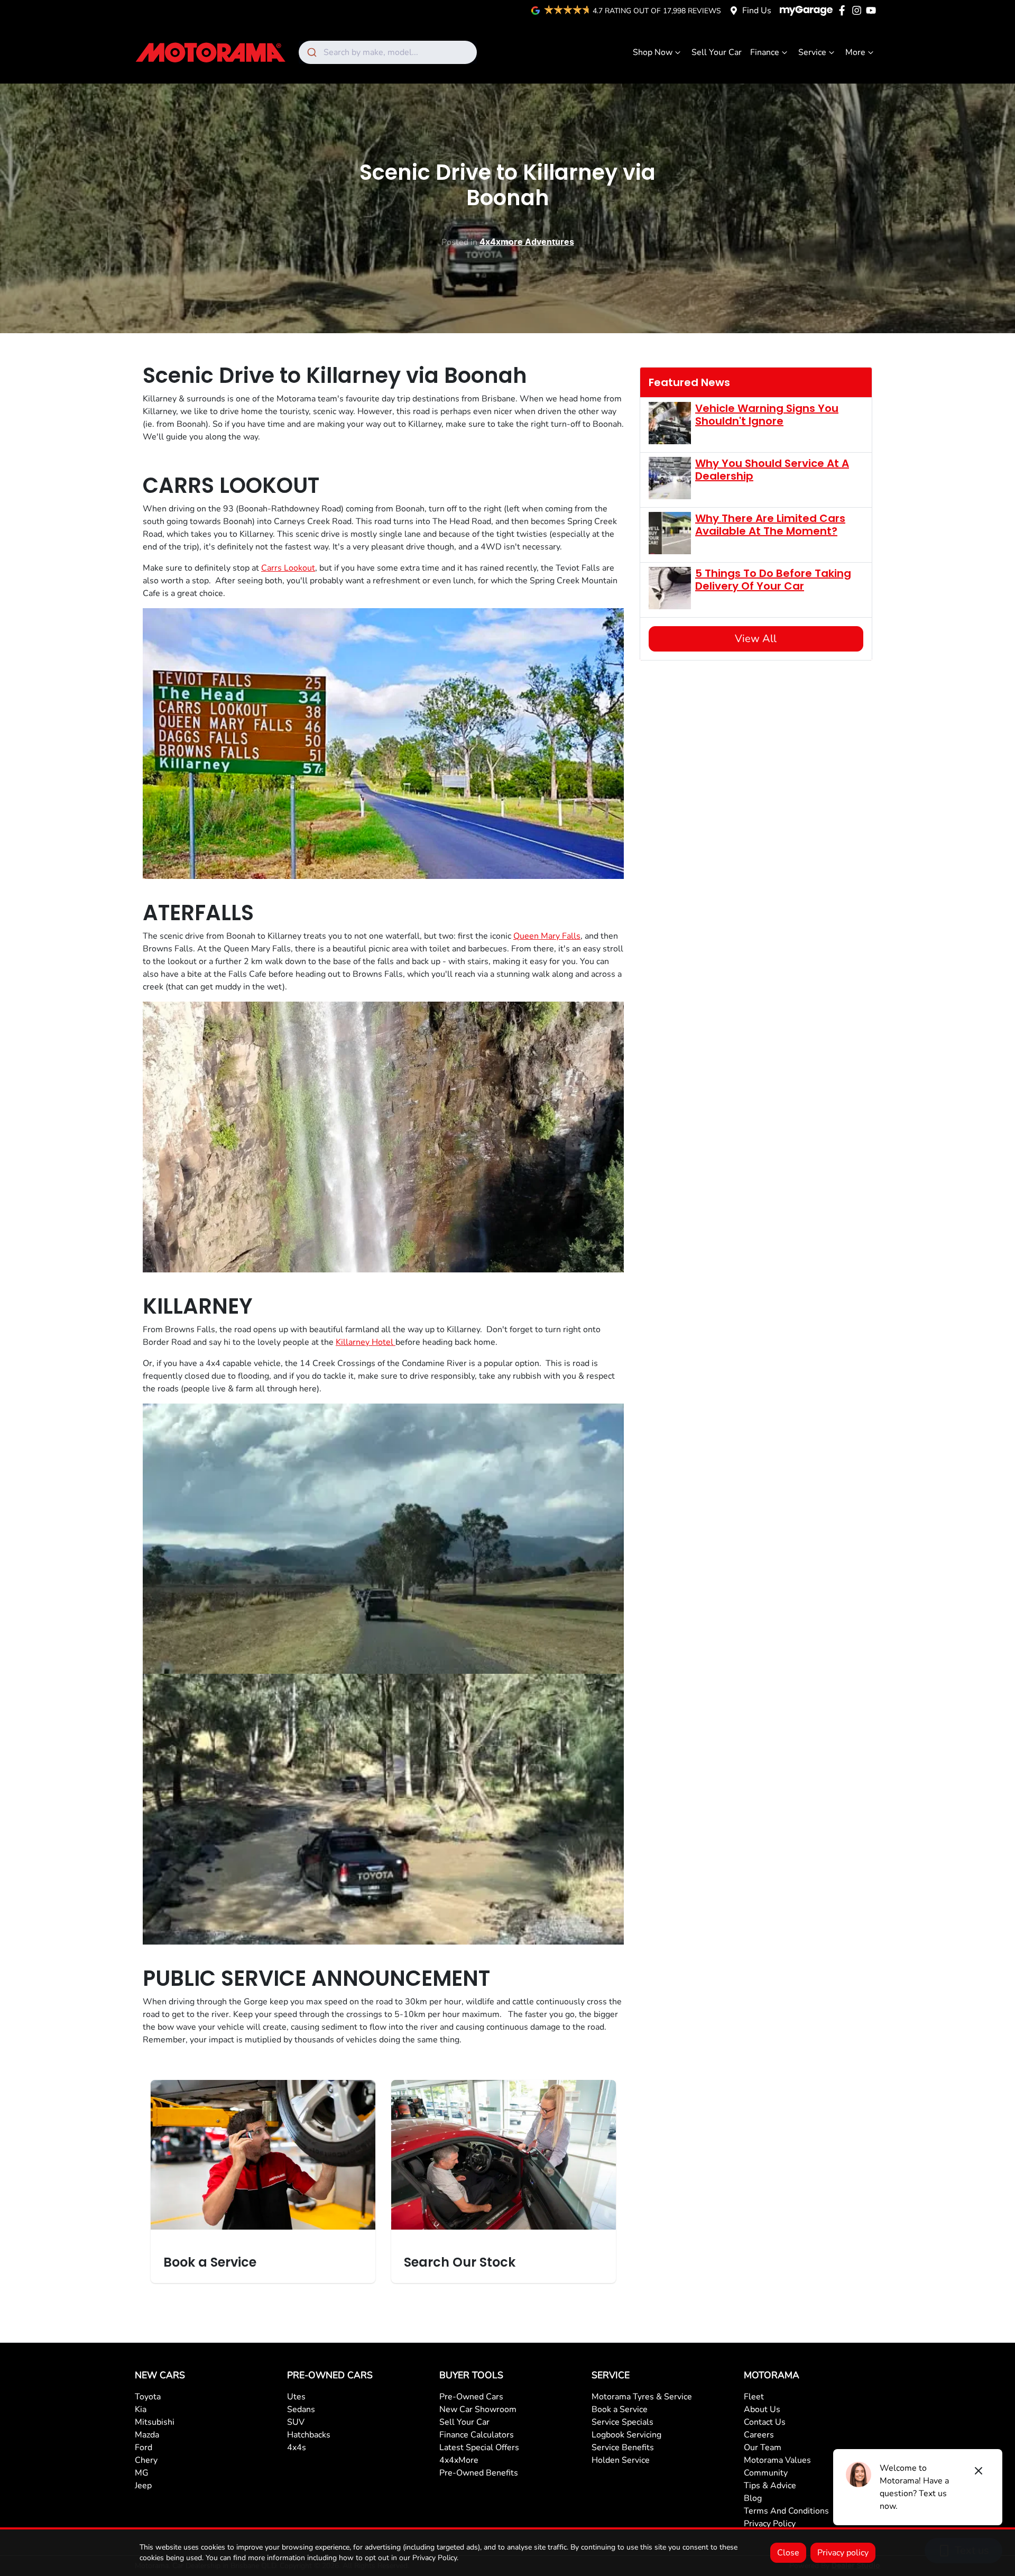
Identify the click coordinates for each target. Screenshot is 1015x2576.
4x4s (297, 2447)
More (855, 52)
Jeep (143, 2486)
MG (142, 2473)
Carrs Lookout (288, 568)
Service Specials (622, 2422)
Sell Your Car (717, 52)
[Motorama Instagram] (859, 10)
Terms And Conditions (786, 2511)
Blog (753, 2498)
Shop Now (653, 52)
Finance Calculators (477, 2435)
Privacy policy (843, 2553)
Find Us (757, 11)
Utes (296, 2397)
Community (766, 2473)
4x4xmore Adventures (527, 242)
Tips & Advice (770, 2486)
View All (756, 639)
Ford (144, 2447)
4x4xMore (459, 2460)
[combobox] (388, 52)
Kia (141, 2409)
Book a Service (620, 2409)
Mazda (147, 2435)
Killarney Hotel (366, 1342)
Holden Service (621, 2460)
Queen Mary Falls (547, 936)
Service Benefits (623, 2447)
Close (788, 2553)
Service (812, 52)
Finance (765, 52)
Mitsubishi (155, 2422)
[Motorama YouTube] (873, 10)
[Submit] (311, 52)
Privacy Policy (770, 2524)
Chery (146, 2460)
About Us (762, 2409)
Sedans (301, 2409)
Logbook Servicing (626, 2435)
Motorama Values (777, 2460)
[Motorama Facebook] (844, 10)
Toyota (148, 2397)
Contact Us (765, 2422)
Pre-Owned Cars (471, 2397)
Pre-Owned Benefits (479, 2473)
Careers (759, 2435)
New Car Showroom (478, 2409)
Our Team (763, 2447)
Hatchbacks (309, 2435)
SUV (296, 2422)
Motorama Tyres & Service (642, 2397)
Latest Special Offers (479, 2447)
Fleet (754, 2397)
